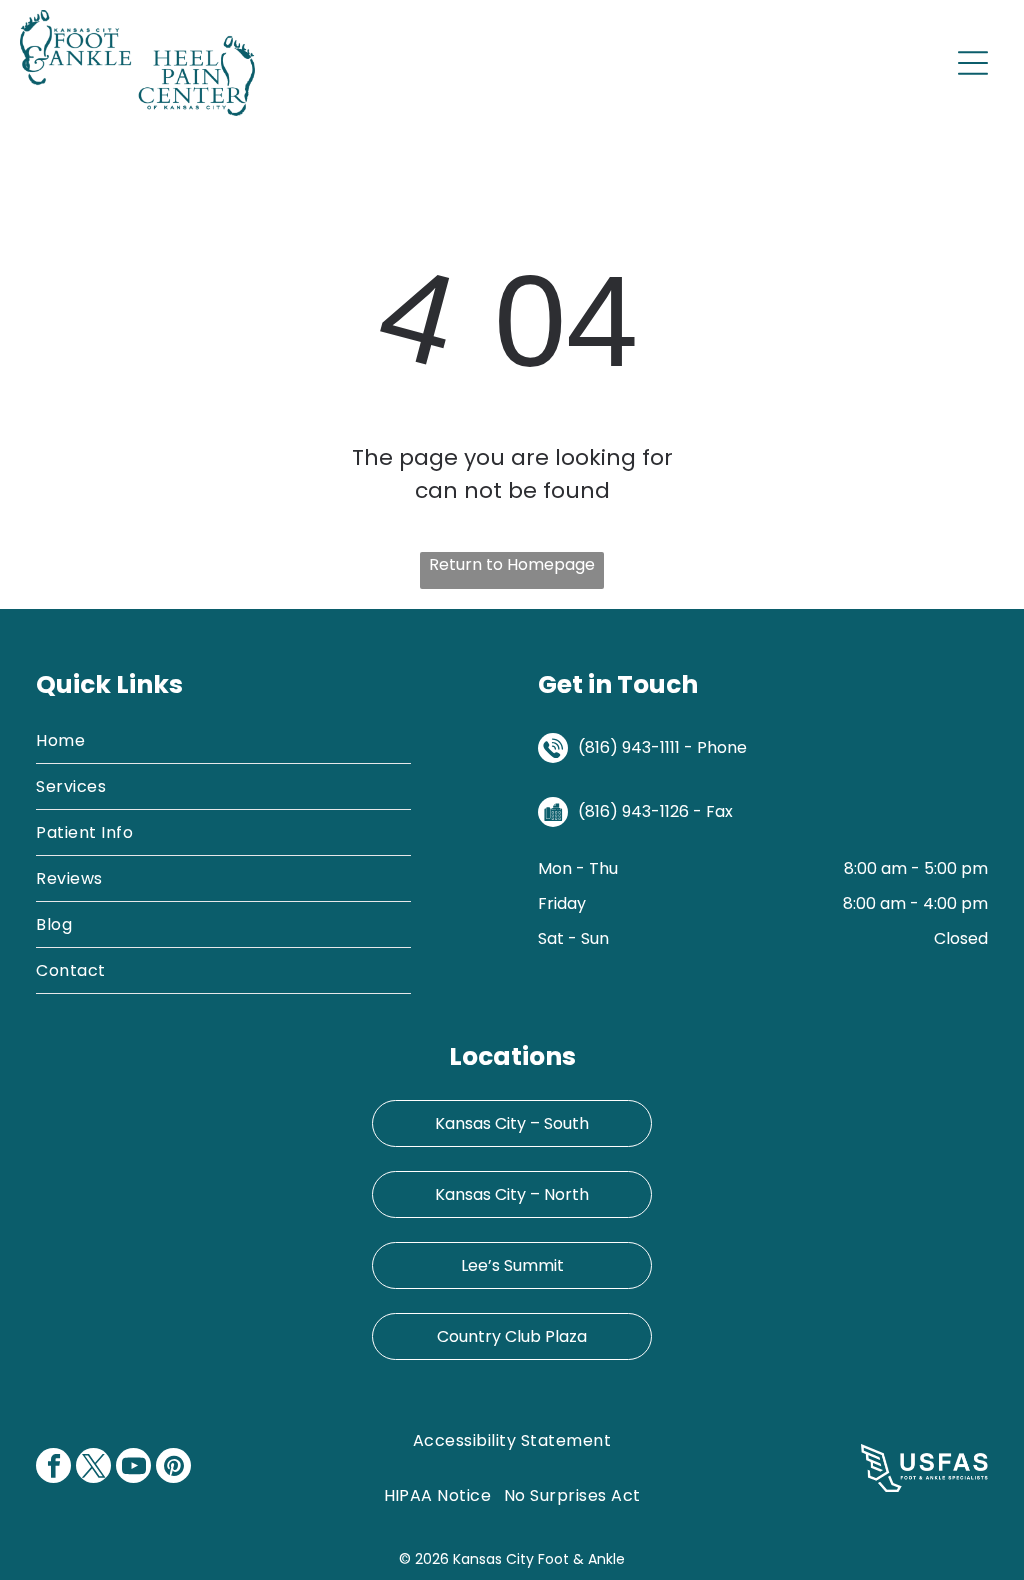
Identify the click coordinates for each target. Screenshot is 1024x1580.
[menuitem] (223, 741)
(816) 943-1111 (629, 747)
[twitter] (93, 1468)
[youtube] (133, 1468)
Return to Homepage (512, 564)
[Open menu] (973, 63)
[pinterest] (173, 1468)
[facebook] (53, 1468)
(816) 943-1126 (633, 811)
